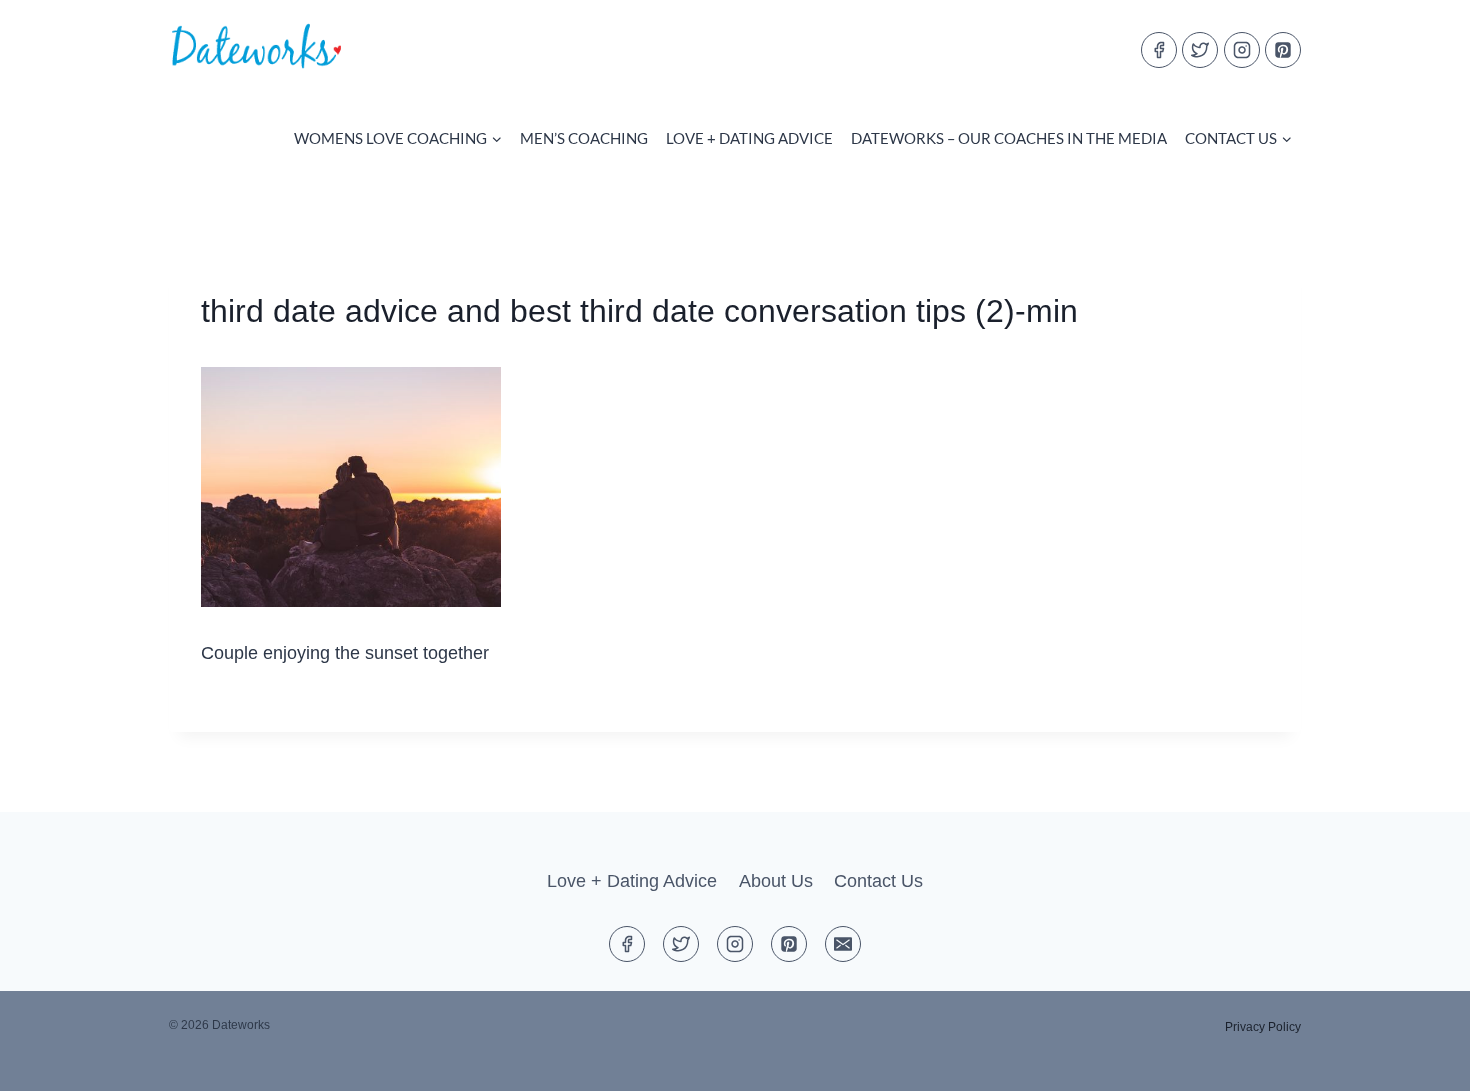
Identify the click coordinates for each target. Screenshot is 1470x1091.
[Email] (843, 944)
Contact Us (878, 881)
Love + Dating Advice (749, 138)
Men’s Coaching (584, 138)
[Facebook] (1159, 50)
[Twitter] (1200, 50)
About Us (776, 881)
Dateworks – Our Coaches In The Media (1009, 138)
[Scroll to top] (1418, 1059)
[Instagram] (1242, 50)
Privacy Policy (1263, 1027)
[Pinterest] (1283, 50)
